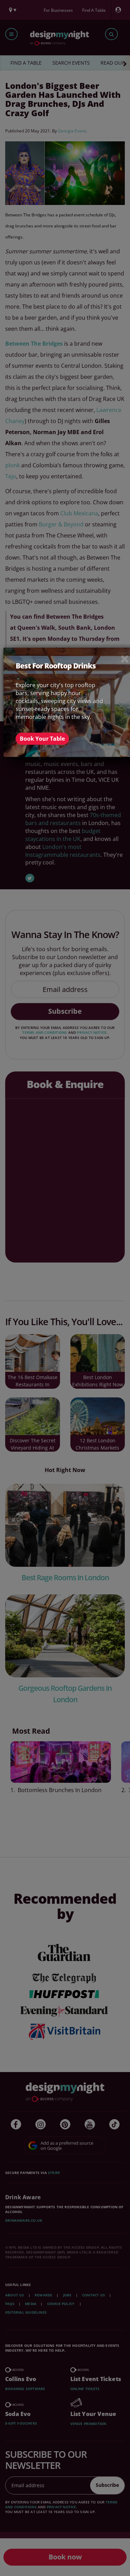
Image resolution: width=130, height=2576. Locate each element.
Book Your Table (42, 738)
